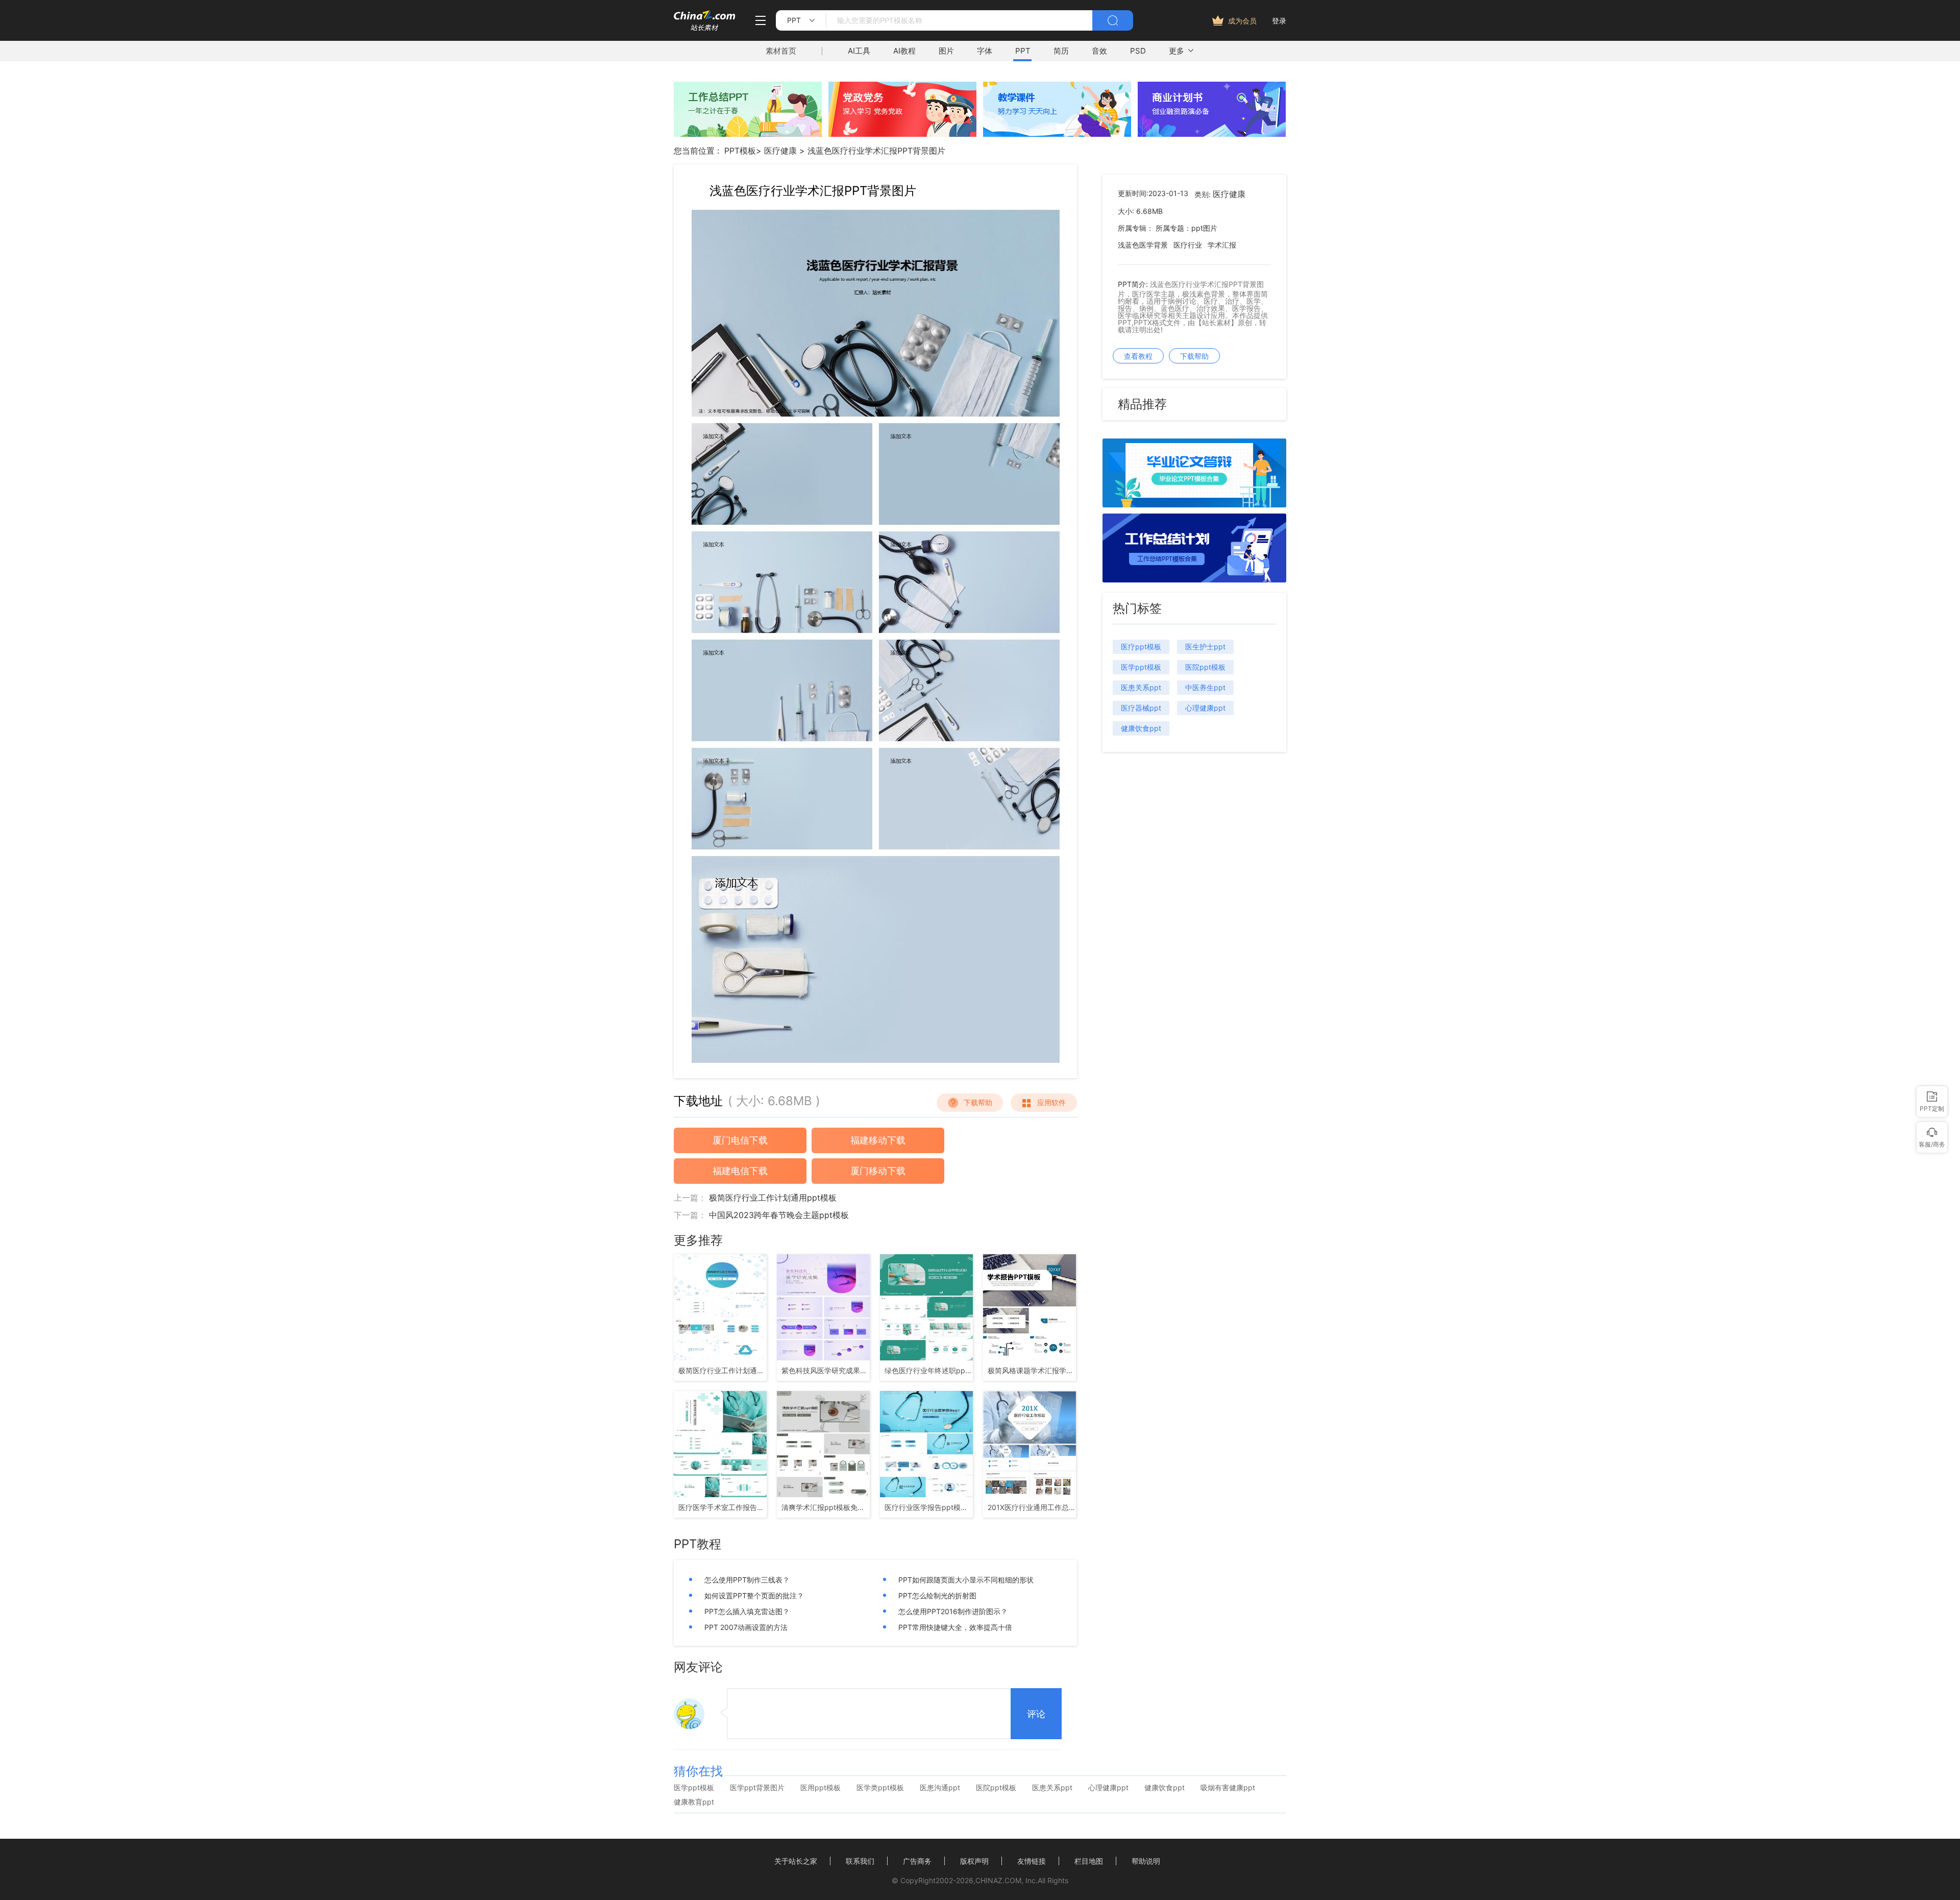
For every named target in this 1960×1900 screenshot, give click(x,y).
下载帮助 (978, 1102)
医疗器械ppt (1141, 708)
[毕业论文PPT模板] (1194, 504)
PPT (1023, 51)
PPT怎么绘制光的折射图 (937, 1595)
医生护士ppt (1205, 647)
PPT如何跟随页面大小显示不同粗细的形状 (966, 1580)
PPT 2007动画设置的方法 (746, 1627)
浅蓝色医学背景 (1143, 245)
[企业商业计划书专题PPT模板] (1212, 134)
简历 (1061, 51)
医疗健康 (782, 151)
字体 (985, 51)
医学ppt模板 (1141, 667)
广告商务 (917, 1861)
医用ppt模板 (820, 1788)
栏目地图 (1089, 1861)
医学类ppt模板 (880, 1788)
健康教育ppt (694, 1802)
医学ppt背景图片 (757, 1788)
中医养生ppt (1205, 687)
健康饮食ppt (1141, 728)
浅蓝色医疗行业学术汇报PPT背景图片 (876, 151)
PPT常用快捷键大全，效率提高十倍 (955, 1627)
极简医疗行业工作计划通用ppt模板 (773, 1198)
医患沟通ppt (940, 1788)
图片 (946, 51)
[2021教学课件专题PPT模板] (1057, 134)
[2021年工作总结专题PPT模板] (748, 134)
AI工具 (859, 51)
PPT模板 (740, 151)
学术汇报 (1222, 245)
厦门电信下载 (740, 1140)
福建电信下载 (740, 1171)
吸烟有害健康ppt (1228, 1788)
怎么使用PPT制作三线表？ (747, 1580)
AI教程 (904, 51)
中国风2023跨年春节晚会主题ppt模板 (779, 1215)
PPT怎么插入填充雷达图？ (747, 1611)
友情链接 (1032, 1861)
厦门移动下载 (878, 1171)
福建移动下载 (878, 1140)
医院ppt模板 (1205, 667)
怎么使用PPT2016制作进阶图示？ (953, 1611)
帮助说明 (1146, 1861)
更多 (1177, 51)
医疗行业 (1188, 245)
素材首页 (781, 51)
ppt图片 (1204, 228)
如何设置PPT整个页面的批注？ (754, 1595)
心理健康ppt (1205, 708)
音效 (1099, 51)
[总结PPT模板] (1194, 579)
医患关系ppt (1141, 687)
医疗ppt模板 (1141, 647)
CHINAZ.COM (998, 1880)
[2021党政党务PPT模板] (902, 134)
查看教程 (1138, 356)
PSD (1138, 51)
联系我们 (860, 1861)
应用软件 (1051, 1102)
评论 (1036, 1714)
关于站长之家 (796, 1861)
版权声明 (974, 1861)
